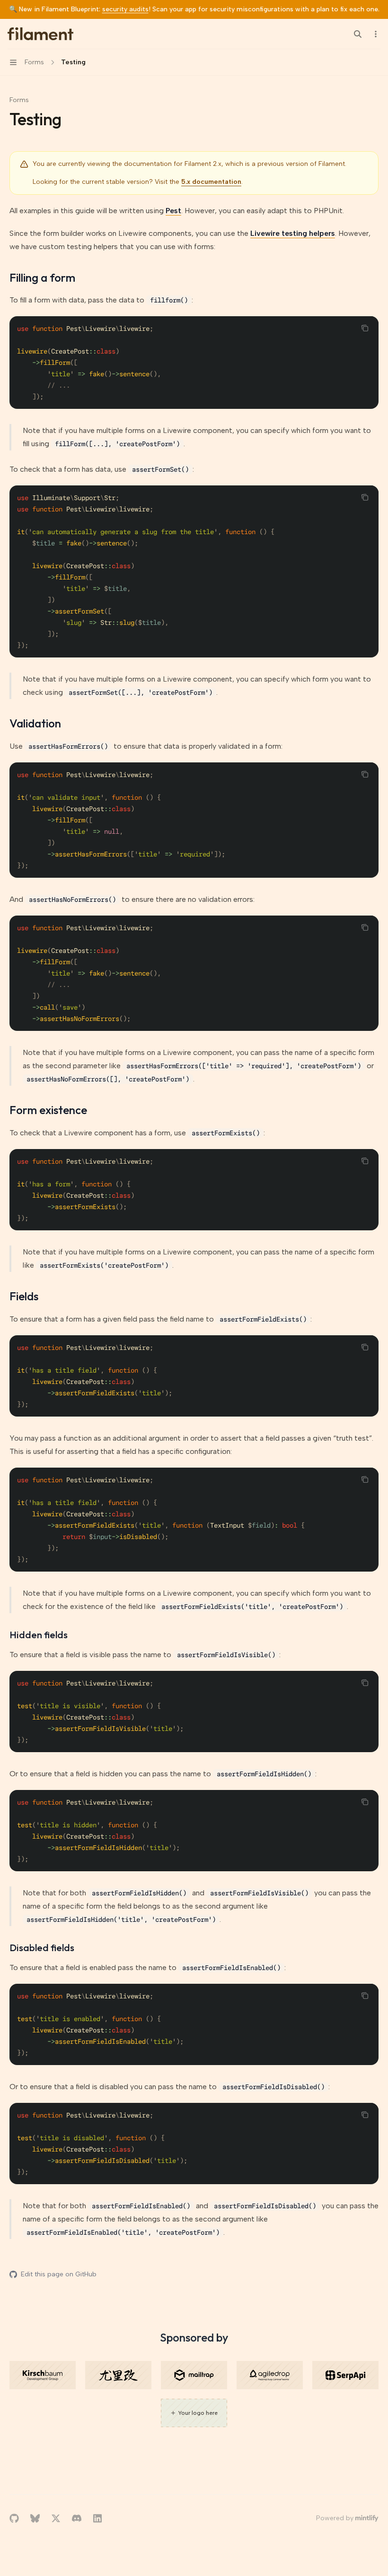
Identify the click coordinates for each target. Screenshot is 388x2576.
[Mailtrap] (194, 2375)
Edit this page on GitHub (59, 2274)
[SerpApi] (345, 2375)
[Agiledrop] (270, 2375)
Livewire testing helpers (293, 233)
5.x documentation (211, 182)
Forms (19, 100)
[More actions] (376, 34)
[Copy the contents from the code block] (365, 328)
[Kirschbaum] (43, 2375)
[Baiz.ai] (118, 2375)
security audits (125, 9)
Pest (173, 211)
